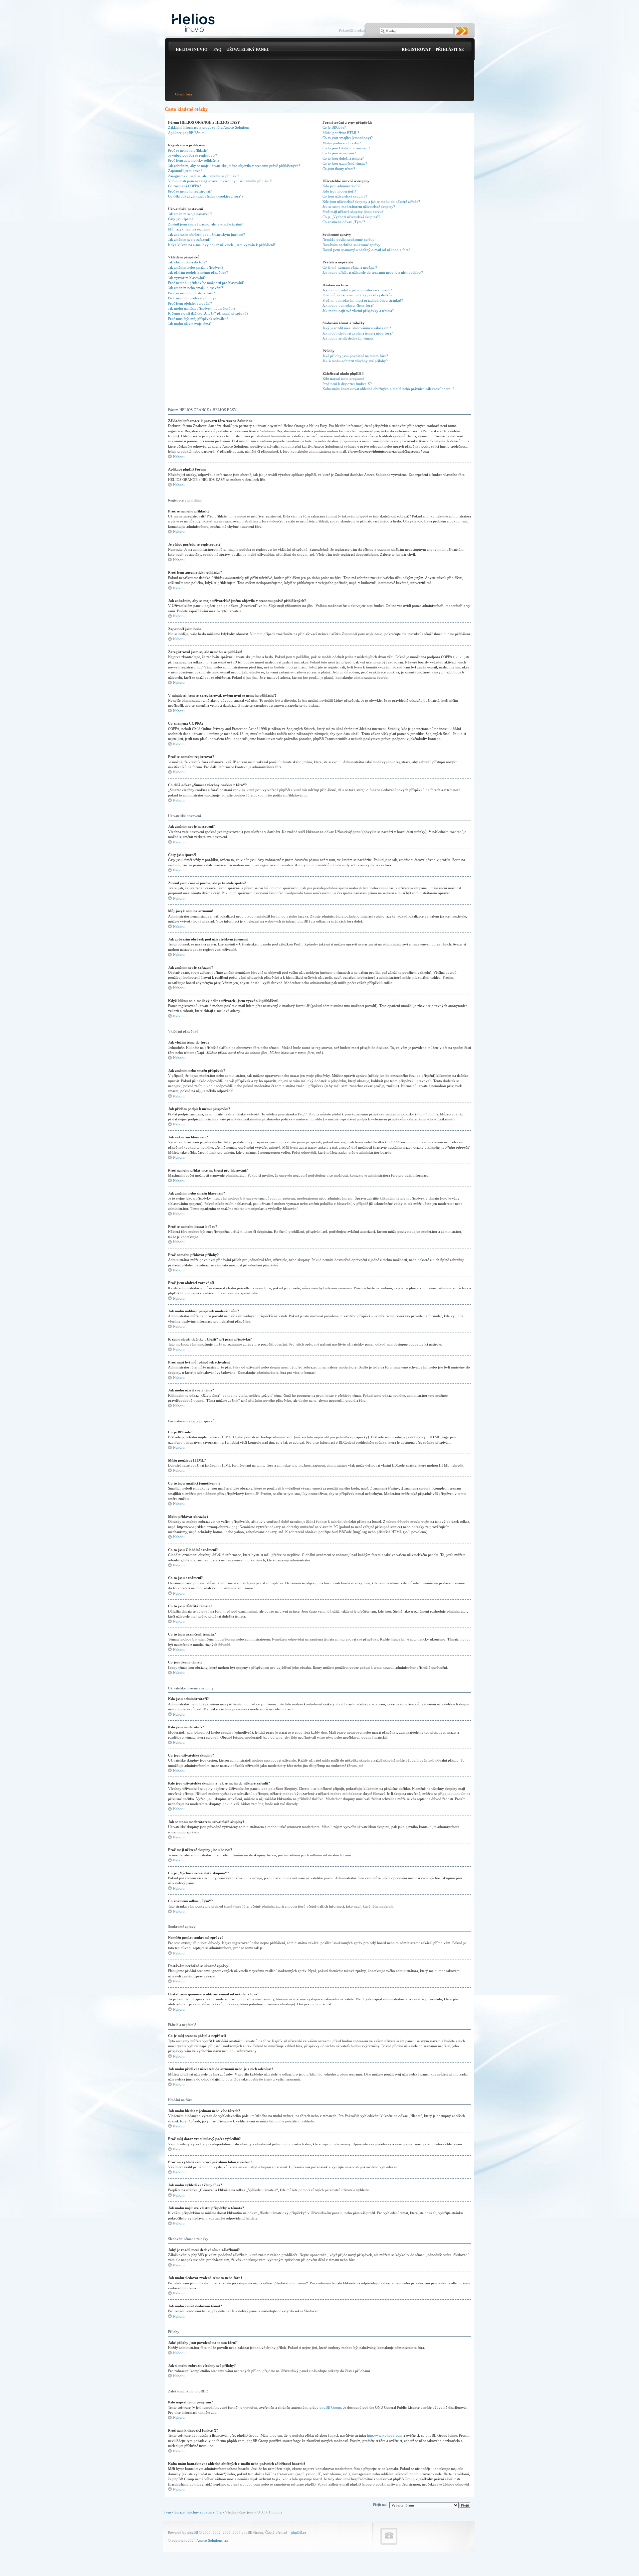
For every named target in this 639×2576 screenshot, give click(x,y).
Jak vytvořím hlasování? (187, 278)
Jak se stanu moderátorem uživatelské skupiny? (359, 207)
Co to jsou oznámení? (339, 153)
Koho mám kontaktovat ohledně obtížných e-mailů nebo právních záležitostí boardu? (388, 389)
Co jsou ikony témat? (339, 169)
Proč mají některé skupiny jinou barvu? (353, 212)
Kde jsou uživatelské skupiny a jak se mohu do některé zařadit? (371, 202)
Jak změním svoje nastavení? (190, 214)
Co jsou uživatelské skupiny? (345, 196)
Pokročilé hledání (352, 30)
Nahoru (179, 457)
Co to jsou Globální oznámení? (346, 148)
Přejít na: (380, 2504)
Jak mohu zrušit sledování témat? (348, 338)
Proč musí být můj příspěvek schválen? (198, 319)
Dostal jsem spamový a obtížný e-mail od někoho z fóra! (366, 250)
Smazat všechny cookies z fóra (198, 2512)
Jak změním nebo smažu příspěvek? (196, 267)
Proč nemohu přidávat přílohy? (192, 298)
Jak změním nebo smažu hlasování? (196, 288)
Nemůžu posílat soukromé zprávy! (349, 239)
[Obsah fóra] (193, 23)
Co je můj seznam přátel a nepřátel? (350, 267)
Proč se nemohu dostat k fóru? (192, 293)
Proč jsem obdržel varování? (190, 303)
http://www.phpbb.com (385, 2435)
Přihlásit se (450, 50)
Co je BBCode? (334, 127)
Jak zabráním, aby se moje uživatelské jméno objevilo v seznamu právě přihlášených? (234, 166)
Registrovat (416, 50)
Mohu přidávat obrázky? (342, 143)
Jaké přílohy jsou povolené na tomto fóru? (355, 356)
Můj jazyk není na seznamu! (190, 229)
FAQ (217, 50)
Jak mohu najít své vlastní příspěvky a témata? (358, 311)
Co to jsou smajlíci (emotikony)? (348, 138)
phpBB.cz (299, 2532)
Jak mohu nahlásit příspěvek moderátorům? (202, 308)
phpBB (193, 2532)
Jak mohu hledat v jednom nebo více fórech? (357, 290)
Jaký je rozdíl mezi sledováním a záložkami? (357, 328)
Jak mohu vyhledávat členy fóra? (348, 305)
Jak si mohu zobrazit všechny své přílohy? (355, 361)
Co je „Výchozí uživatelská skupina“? (351, 217)
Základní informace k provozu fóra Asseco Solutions (209, 127)
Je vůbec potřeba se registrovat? (193, 155)
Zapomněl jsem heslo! (185, 171)
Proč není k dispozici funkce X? (347, 384)
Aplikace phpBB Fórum (186, 133)
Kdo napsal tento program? (343, 378)
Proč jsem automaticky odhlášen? (194, 160)
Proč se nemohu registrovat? (190, 191)
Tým (167, 2512)
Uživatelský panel (248, 50)
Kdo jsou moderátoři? (339, 191)
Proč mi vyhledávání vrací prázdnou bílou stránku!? (363, 300)
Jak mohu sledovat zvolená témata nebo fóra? (358, 333)
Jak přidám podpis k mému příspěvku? (198, 272)
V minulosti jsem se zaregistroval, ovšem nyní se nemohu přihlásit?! (220, 181)
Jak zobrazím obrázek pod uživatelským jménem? (207, 234)
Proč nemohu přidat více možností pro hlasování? (206, 283)
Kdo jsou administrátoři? (341, 186)
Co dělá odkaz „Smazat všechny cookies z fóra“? (206, 196)
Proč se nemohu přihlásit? (188, 150)
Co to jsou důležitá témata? (343, 158)
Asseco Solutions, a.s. (213, 2540)
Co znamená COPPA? (185, 186)
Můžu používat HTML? (341, 133)
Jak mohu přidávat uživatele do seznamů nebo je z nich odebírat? (373, 272)
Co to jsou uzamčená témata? (345, 163)
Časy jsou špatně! (181, 219)
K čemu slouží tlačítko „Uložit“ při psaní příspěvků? (208, 313)
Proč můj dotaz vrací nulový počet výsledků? (357, 295)
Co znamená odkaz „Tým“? (344, 222)
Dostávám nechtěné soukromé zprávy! (352, 245)
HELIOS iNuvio (192, 50)
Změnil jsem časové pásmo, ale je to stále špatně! (206, 224)
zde (214, 2412)
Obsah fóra (184, 94)
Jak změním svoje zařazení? (189, 239)
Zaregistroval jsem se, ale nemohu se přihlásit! (204, 176)
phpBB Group (330, 2407)
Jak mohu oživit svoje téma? (190, 324)
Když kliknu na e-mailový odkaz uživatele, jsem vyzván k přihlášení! (222, 245)
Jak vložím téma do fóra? (188, 262)
